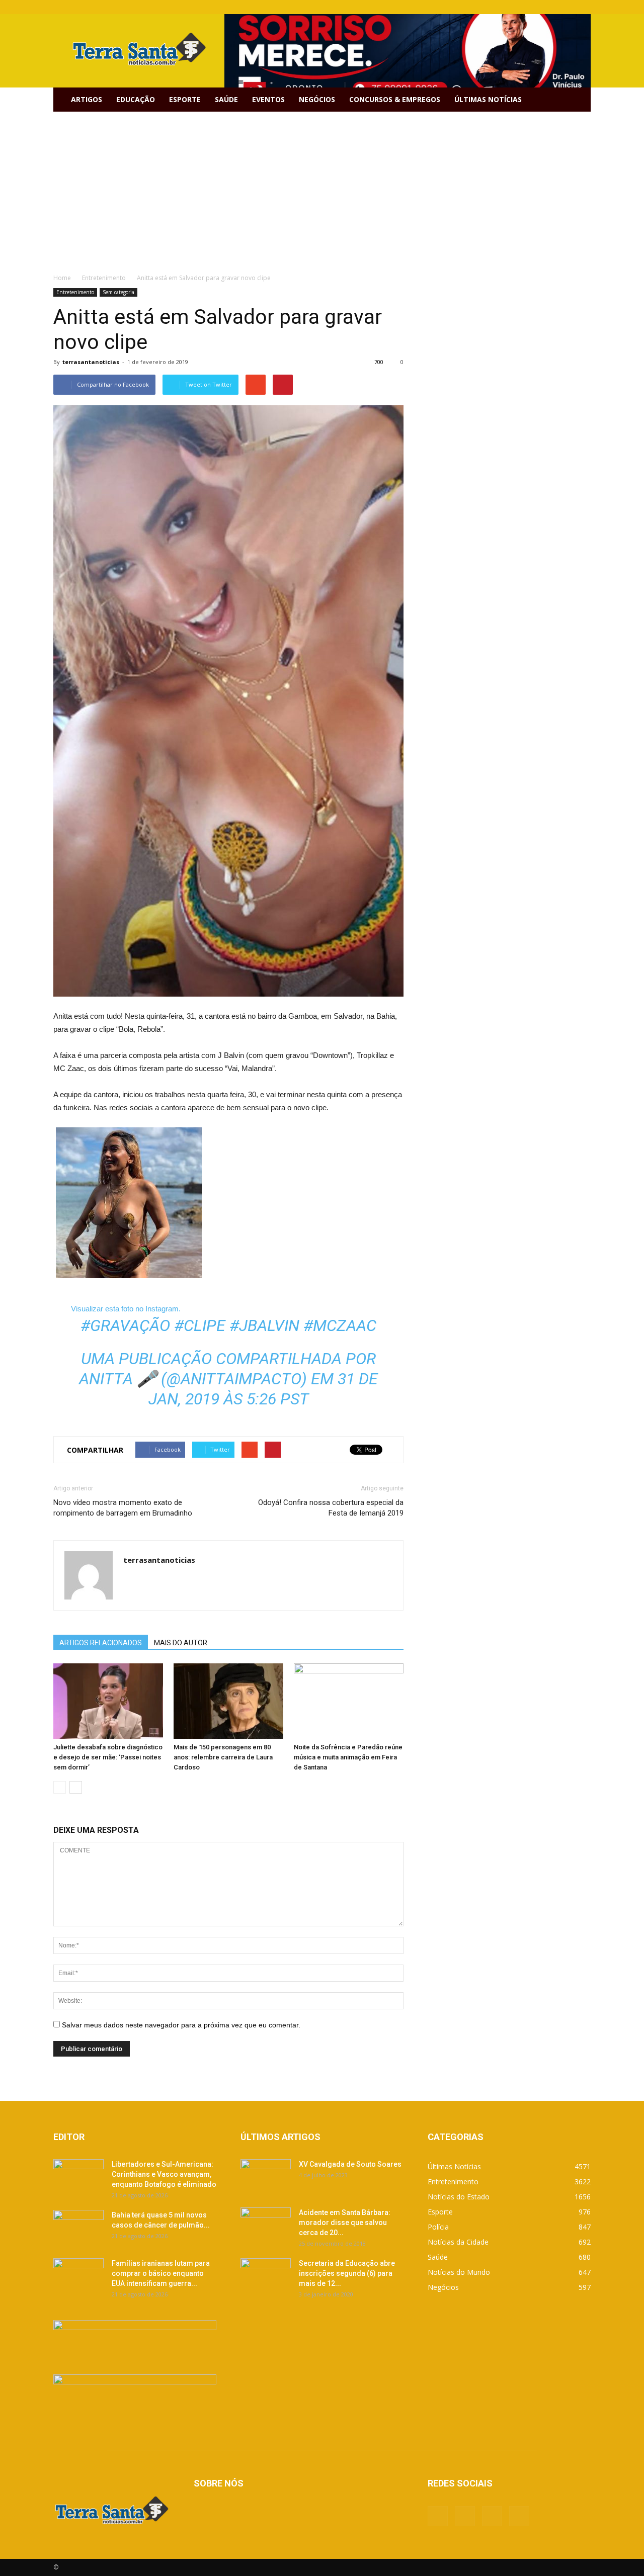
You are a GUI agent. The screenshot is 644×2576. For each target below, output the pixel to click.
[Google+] (550, 7)
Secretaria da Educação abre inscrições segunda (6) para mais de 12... (347, 2273)
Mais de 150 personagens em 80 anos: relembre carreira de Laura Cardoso (223, 1757)
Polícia (438, 2227)
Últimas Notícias (488, 99)
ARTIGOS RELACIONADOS (101, 1643)
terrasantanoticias (91, 362)
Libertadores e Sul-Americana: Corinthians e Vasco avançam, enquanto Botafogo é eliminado (164, 2174)
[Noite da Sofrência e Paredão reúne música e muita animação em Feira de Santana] (349, 1701)
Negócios (317, 99)
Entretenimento (75, 292)
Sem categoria (118, 292)
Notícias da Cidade (458, 2242)
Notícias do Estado (459, 2197)
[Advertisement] (322, 187)
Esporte (185, 99)
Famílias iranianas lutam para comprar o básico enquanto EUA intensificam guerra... (161, 2273)
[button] (579, 100)
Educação (136, 99)
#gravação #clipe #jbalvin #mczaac (228, 1325)
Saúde (226, 99)
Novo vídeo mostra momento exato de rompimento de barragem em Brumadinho (123, 1508)
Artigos (87, 99)
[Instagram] (567, 7)
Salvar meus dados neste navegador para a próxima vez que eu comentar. (181, 2025)
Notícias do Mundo (459, 2272)
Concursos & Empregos (395, 99)
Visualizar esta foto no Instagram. (126, 1309)
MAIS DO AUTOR (181, 1643)
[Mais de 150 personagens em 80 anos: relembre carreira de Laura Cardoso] (228, 1701)
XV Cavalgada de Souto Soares (350, 2164)
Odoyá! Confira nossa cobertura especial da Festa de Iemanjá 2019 (331, 1508)
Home (62, 278)
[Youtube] (583, 7)
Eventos (268, 99)
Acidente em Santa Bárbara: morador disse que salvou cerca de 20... (345, 2223)
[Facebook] (533, 7)
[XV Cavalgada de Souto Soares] (266, 2177)
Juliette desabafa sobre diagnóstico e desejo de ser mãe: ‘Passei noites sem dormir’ (108, 1757)
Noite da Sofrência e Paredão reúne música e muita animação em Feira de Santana (348, 1757)
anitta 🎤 (118, 1379)
